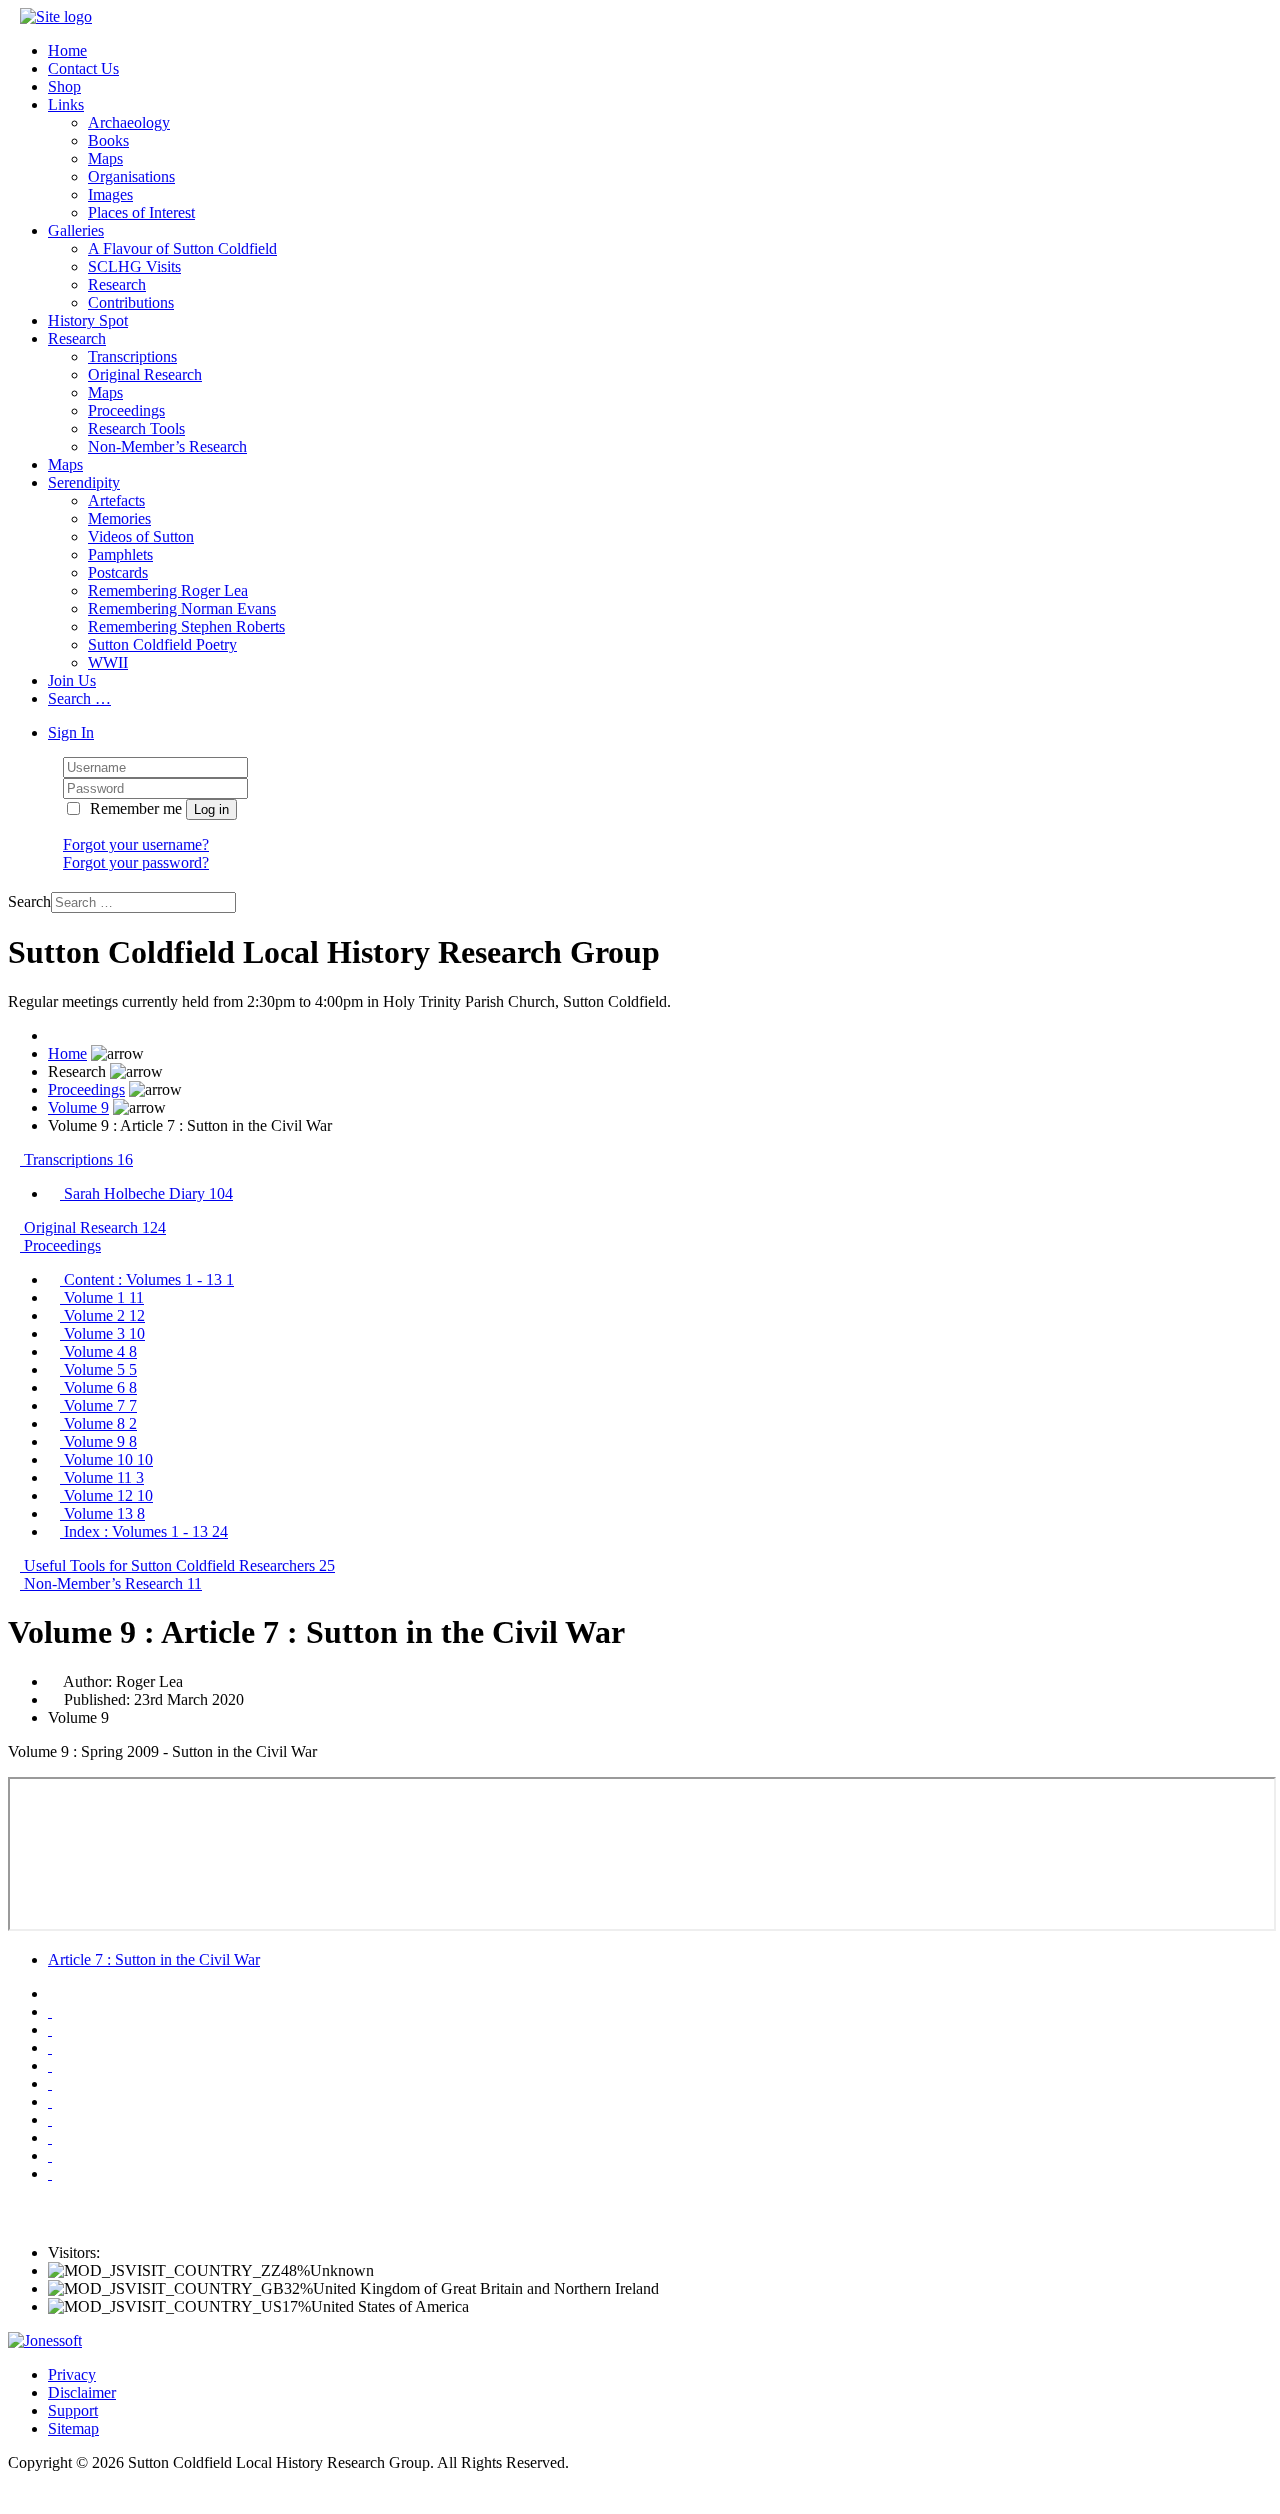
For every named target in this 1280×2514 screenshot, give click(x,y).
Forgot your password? (136, 862)
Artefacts (116, 500)
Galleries (76, 230)
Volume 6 (98, 1387)
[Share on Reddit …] (50, 2119)
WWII (108, 662)
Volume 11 (102, 1477)
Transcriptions (132, 356)
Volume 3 (102, 1333)
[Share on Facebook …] (50, 2011)
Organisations (131, 176)
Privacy (72, 2374)
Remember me (136, 808)
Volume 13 (102, 1513)
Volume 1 (102, 1297)
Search (29, 901)
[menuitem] (660, 1194)
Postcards (118, 572)
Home (67, 50)
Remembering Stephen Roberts (186, 626)
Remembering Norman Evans (182, 608)
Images (110, 194)
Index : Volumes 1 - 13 (144, 1531)
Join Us (72, 680)
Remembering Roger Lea (168, 590)
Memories (119, 518)
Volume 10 (106, 1459)
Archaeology (129, 122)
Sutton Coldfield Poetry (162, 644)
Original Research (145, 374)
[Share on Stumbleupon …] (50, 2083)
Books (108, 140)
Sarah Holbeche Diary (146, 1193)
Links (66, 104)
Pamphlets (120, 554)
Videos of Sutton (141, 536)
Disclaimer (82, 2392)
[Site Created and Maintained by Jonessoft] (45, 2340)
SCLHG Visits (134, 266)
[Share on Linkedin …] (50, 2137)
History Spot (88, 320)
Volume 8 (98, 1423)
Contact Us (83, 68)
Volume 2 (102, 1315)
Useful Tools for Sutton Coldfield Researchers (177, 1565)
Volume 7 (98, 1405)
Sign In (71, 732)
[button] (14, 16)
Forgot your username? (136, 844)
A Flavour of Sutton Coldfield (182, 248)
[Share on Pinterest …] (50, 2155)
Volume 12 (106, 1495)
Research (117, 284)
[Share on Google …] (50, 2101)
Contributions (131, 302)
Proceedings (126, 410)
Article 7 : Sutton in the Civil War (154, 1959)
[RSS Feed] (50, 2173)
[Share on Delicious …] (50, 2065)
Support (73, 2410)
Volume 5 (98, 1369)
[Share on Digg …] (50, 2047)
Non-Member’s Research (167, 446)
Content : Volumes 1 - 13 (147, 1279)
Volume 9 (78, 1107)
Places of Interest (141, 212)
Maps (105, 158)
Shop (64, 86)
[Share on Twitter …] (50, 2029)
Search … (79, 698)
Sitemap (73, 2428)
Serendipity (84, 482)
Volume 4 (98, 1351)
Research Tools (136, 428)
